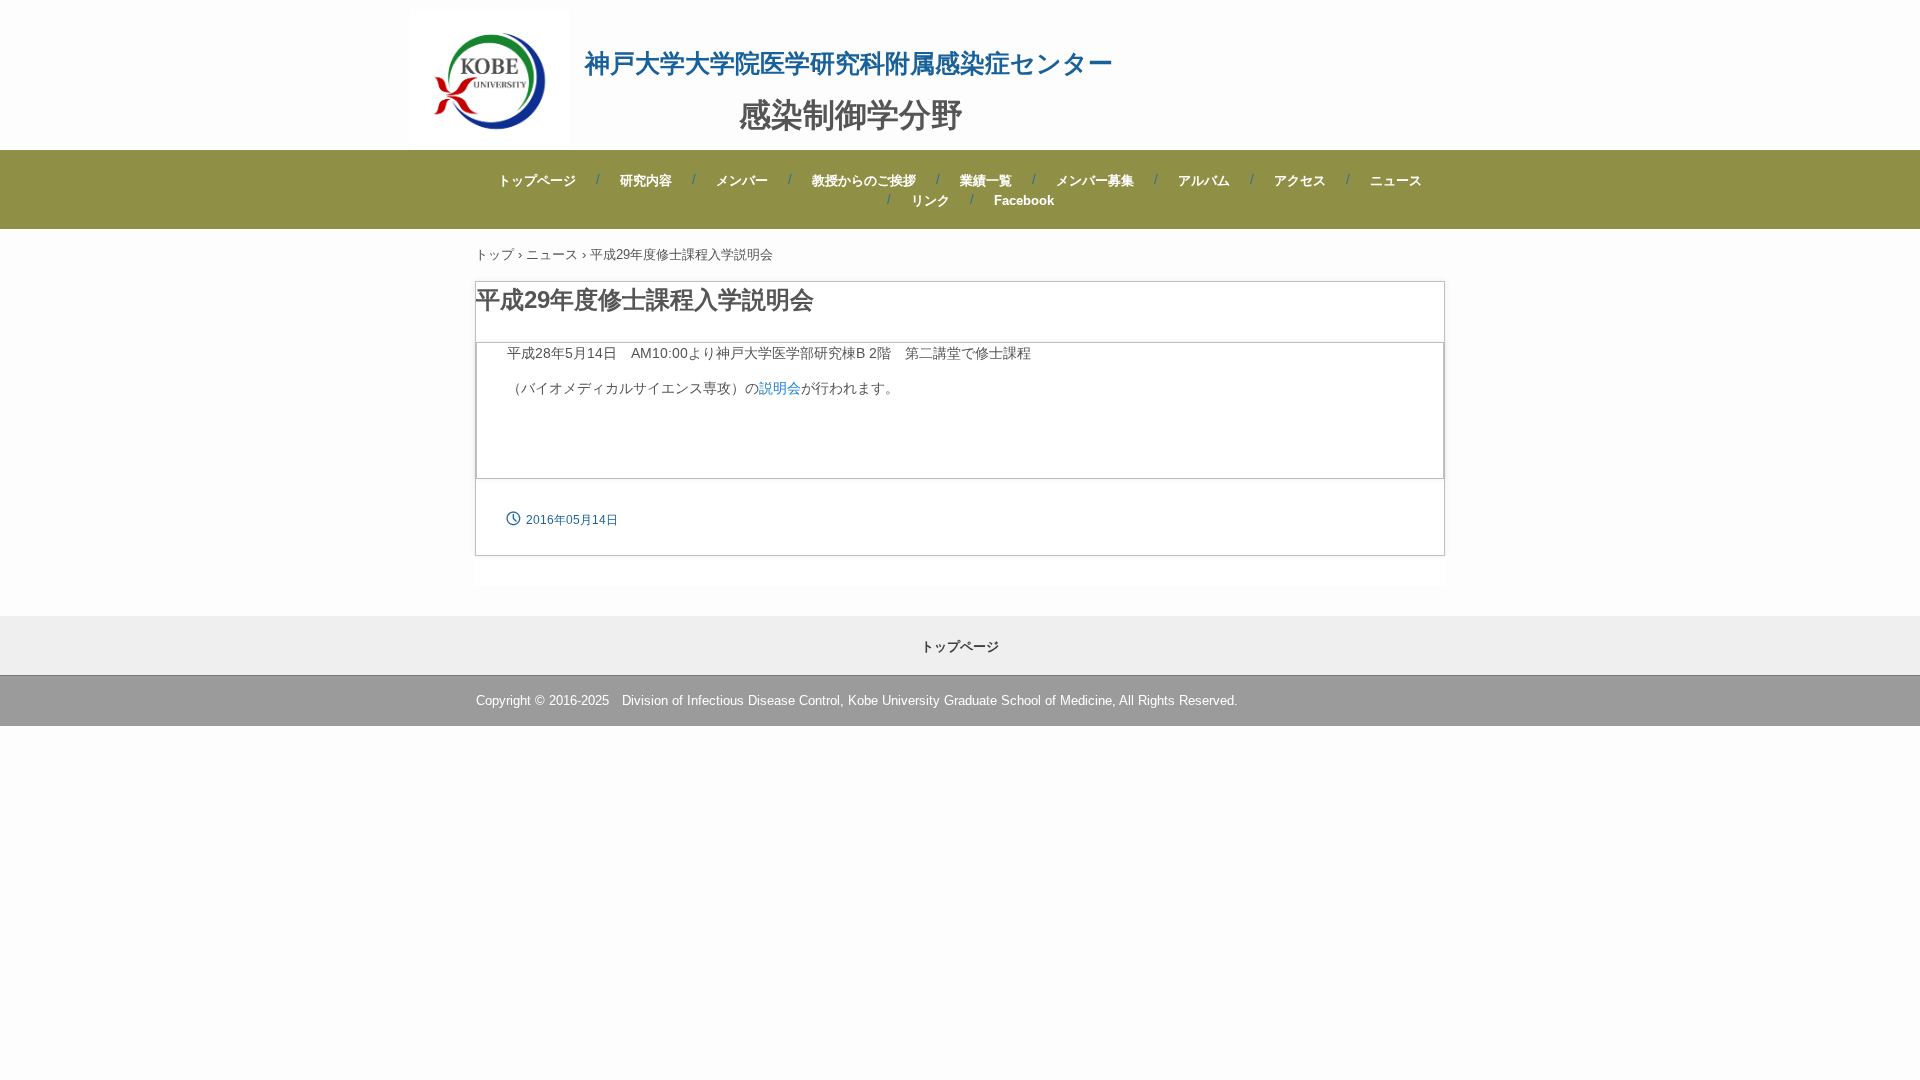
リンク (930, 200)
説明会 (780, 388)
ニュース (1396, 180)
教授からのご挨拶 (864, 180)
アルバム (1204, 180)
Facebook (1024, 200)
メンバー (742, 180)
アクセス (1300, 180)
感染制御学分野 (851, 115)
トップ (494, 254)
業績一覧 (986, 180)
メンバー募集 (1095, 180)
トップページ (537, 180)
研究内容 (646, 180)
